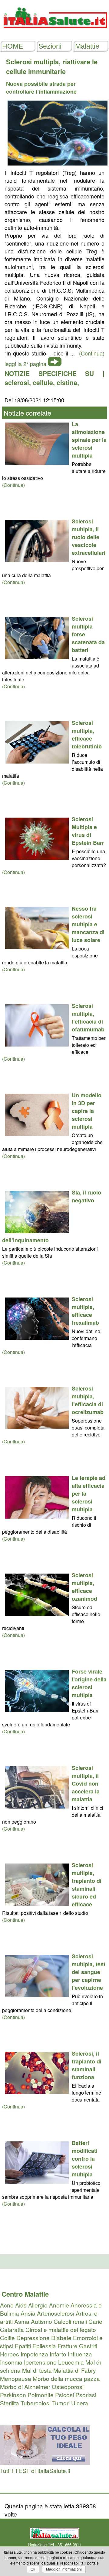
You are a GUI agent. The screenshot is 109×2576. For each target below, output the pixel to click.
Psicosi (64, 2395)
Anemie (59, 2305)
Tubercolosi (36, 2403)
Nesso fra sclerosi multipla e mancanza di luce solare (88, 924)
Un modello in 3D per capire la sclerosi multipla (87, 1111)
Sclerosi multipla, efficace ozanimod (84, 1587)
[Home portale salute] (54, 34)
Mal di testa (37, 2370)
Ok (33, 2569)
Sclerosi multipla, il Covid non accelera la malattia (86, 1783)
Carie (95, 2321)
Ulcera (80, 2403)
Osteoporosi (68, 2386)
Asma (22, 2321)
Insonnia (11, 2362)
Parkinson (13, 2395)
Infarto (58, 2354)
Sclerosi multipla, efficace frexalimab (85, 1311)
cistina (67, 382)
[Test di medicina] (45, 2462)
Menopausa (16, 2378)
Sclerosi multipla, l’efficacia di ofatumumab (88, 1018)
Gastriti (88, 2346)
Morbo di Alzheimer (25, 2386)
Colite (7, 2338)
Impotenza (34, 2354)
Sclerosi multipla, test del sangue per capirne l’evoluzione (89, 1972)
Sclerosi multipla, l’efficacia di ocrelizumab (88, 1400)
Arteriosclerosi (56, 2313)
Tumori (61, 2403)
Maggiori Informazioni (64, 2569)
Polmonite (41, 2395)
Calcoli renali (70, 2321)
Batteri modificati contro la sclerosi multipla (85, 2159)
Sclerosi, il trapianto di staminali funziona (87, 2065)
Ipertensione (40, 2362)
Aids (21, 2305)
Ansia (28, 2313)
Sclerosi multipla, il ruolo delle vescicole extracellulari (89, 537)
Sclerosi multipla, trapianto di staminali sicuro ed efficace (87, 1885)
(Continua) (13, 485)
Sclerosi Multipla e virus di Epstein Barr (88, 831)
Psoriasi (86, 2395)
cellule (43, 382)
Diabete (61, 2338)
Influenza (80, 2354)
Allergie (38, 2305)
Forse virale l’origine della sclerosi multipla (89, 1683)
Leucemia (71, 2362)
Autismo (41, 2321)
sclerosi (17, 382)
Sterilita (10, 2403)
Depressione (33, 2338)
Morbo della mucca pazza (66, 2378)
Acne (7, 2305)
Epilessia (44, 2346)
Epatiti (23, 2346)
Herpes (10, 2354)
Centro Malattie (25, 2294)
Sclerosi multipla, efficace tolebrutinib (87, 735)
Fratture (68, 2346)
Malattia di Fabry (75, 2370)
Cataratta (12, 2329)
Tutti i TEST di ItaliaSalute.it (35, 2470)
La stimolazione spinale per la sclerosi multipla (89, 440)
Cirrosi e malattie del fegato (61, 2329)
